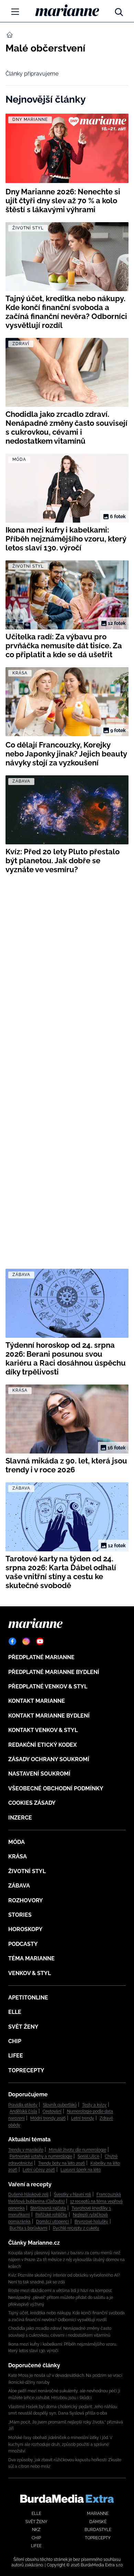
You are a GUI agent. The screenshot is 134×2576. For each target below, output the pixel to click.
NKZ (36, 2530)
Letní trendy (83, 2118)
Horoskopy (25, 1929)
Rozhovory (26, 1900)
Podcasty (23, 1944)
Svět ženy (23, 2027)
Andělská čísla (23, 2111)
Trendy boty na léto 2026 (62, 2163)
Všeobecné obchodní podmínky (56, 1788)
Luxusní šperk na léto (81, 2170)
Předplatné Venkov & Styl (48, 1686)
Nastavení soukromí (39, 1774)
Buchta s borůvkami (29, 2228)
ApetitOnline (28, 1998)
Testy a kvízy (94, 2105)
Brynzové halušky (91, 2222)
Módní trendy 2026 (48, 2118)
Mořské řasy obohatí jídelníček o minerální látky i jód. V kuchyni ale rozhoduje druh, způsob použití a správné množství (60, 2444)
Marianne (98, 2514)
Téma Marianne (31, 1958)
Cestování (52, 2111)
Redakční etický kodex (42, 1745)
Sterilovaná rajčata (48, 2208)
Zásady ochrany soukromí (49, 1759)
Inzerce (20, 1818)
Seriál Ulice (88, 2156)
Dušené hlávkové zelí (28, 2195)
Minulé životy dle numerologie (77, 2150)
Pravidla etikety (23, 2105)
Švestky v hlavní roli (72, 2195)
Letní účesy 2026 (39, 2170)
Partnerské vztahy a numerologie (41, 2156)
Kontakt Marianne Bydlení (49, 1716)
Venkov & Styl (30, 1973)
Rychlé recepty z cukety (76, 2228)
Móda (16, 1842)
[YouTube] (40, 1641)
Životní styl (27, 1871)
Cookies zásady (32, 1803)
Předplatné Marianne (41, 1657)
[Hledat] (119, 10)
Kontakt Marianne (37, 1701)
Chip (15, 2041)
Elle (15, 2012)
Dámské (98, 2522)
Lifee (16, 2056)
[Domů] (67, 10)
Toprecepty (26, 2070)
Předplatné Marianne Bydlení (54, 1672)
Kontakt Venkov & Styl (43, 1730)
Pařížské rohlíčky (51, 2215)
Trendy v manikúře (26, 2150)
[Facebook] (12, 1641)
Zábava (19, 1886)
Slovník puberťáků (60, 2105)
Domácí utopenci (53, 2222)
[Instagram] (26, 1641)
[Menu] (15, 12)
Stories (20, 1915)
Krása (18, 1856)
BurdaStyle (98, 2530)
